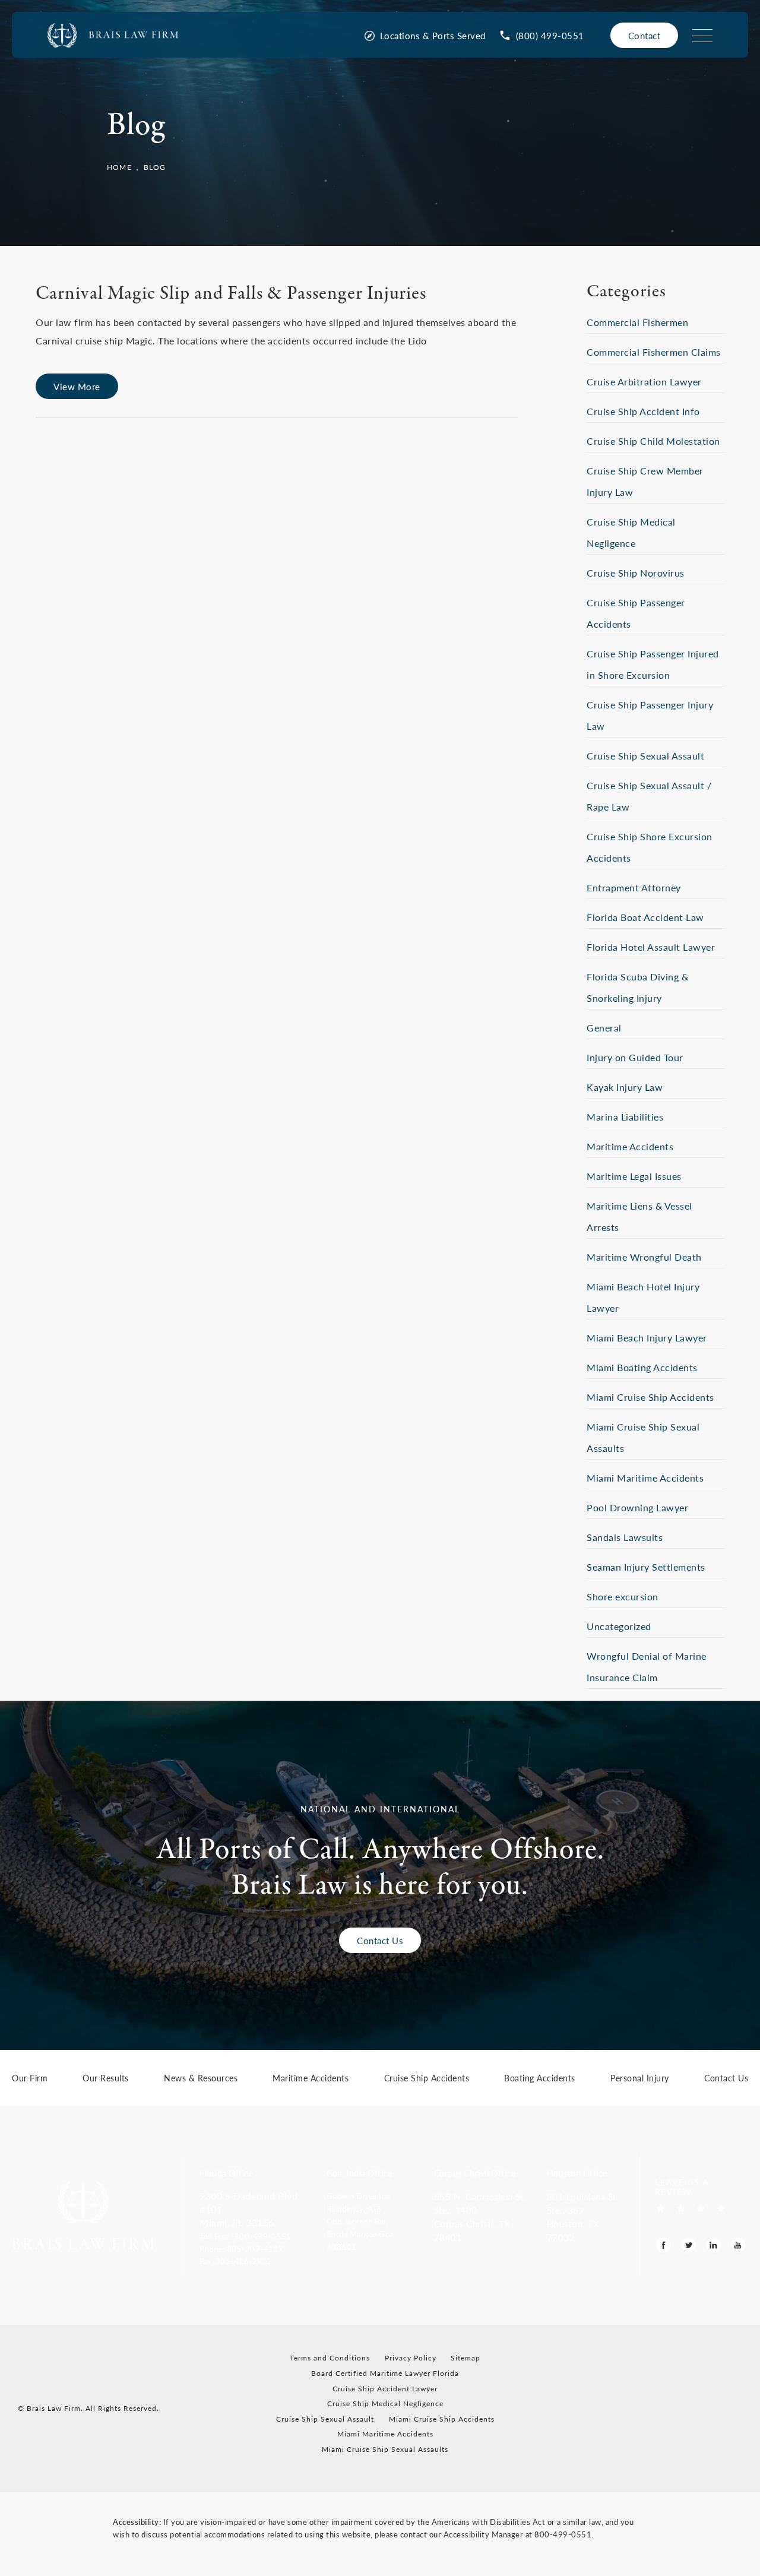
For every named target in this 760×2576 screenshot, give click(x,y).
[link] (542, 35)
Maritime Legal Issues (634, 1176)
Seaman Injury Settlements (646, 1567)
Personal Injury (640, 2079)
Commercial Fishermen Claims (654, 352)
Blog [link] (155, 167)
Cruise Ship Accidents (427, 2079)
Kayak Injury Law (625, 1087)
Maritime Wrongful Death (644, 1257)
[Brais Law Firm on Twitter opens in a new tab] (688, 2245)
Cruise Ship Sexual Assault (645, 756)
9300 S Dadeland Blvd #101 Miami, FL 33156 (248, 2209)
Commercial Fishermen (637, 322)
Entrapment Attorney (634, 887)
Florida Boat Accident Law (645, 917)
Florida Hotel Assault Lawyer (651, 947)
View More (77, 386)
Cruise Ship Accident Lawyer (385, 2389)
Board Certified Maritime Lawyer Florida (385, 2373)
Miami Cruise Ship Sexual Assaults (385, 2449)
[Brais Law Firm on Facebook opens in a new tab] (664, 2245)
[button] (255, 2236)
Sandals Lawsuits (625, 1537)
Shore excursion (623, 1596)
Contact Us (380, 1940)
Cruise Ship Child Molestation (653, 441)
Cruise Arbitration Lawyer (644, 382)
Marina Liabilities (625, 1117)
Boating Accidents (540, 2079)
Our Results (106, 2079)
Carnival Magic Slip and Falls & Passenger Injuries (231, 294)
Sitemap (465, 2358)
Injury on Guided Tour (635, 1057)
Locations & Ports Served (433, 35)
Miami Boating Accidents (642, 1367)
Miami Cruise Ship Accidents (650, 1397)
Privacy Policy (411, 2358)
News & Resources (201, 2079)
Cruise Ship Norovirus (636, 573)
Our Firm (30, 2079)
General (604, 1028)
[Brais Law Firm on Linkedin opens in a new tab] (713, 2245)
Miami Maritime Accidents (645, 1478)
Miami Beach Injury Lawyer (647, 1338)
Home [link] (119, 167)
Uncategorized (619, 1626)
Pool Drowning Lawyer (637, 1507)
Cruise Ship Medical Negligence (385, 2403)
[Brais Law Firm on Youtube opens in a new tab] (738, 2245)
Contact (645, 35)
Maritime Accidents (630, 1146)
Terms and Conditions (330, 2358)
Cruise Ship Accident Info (643, 411)
